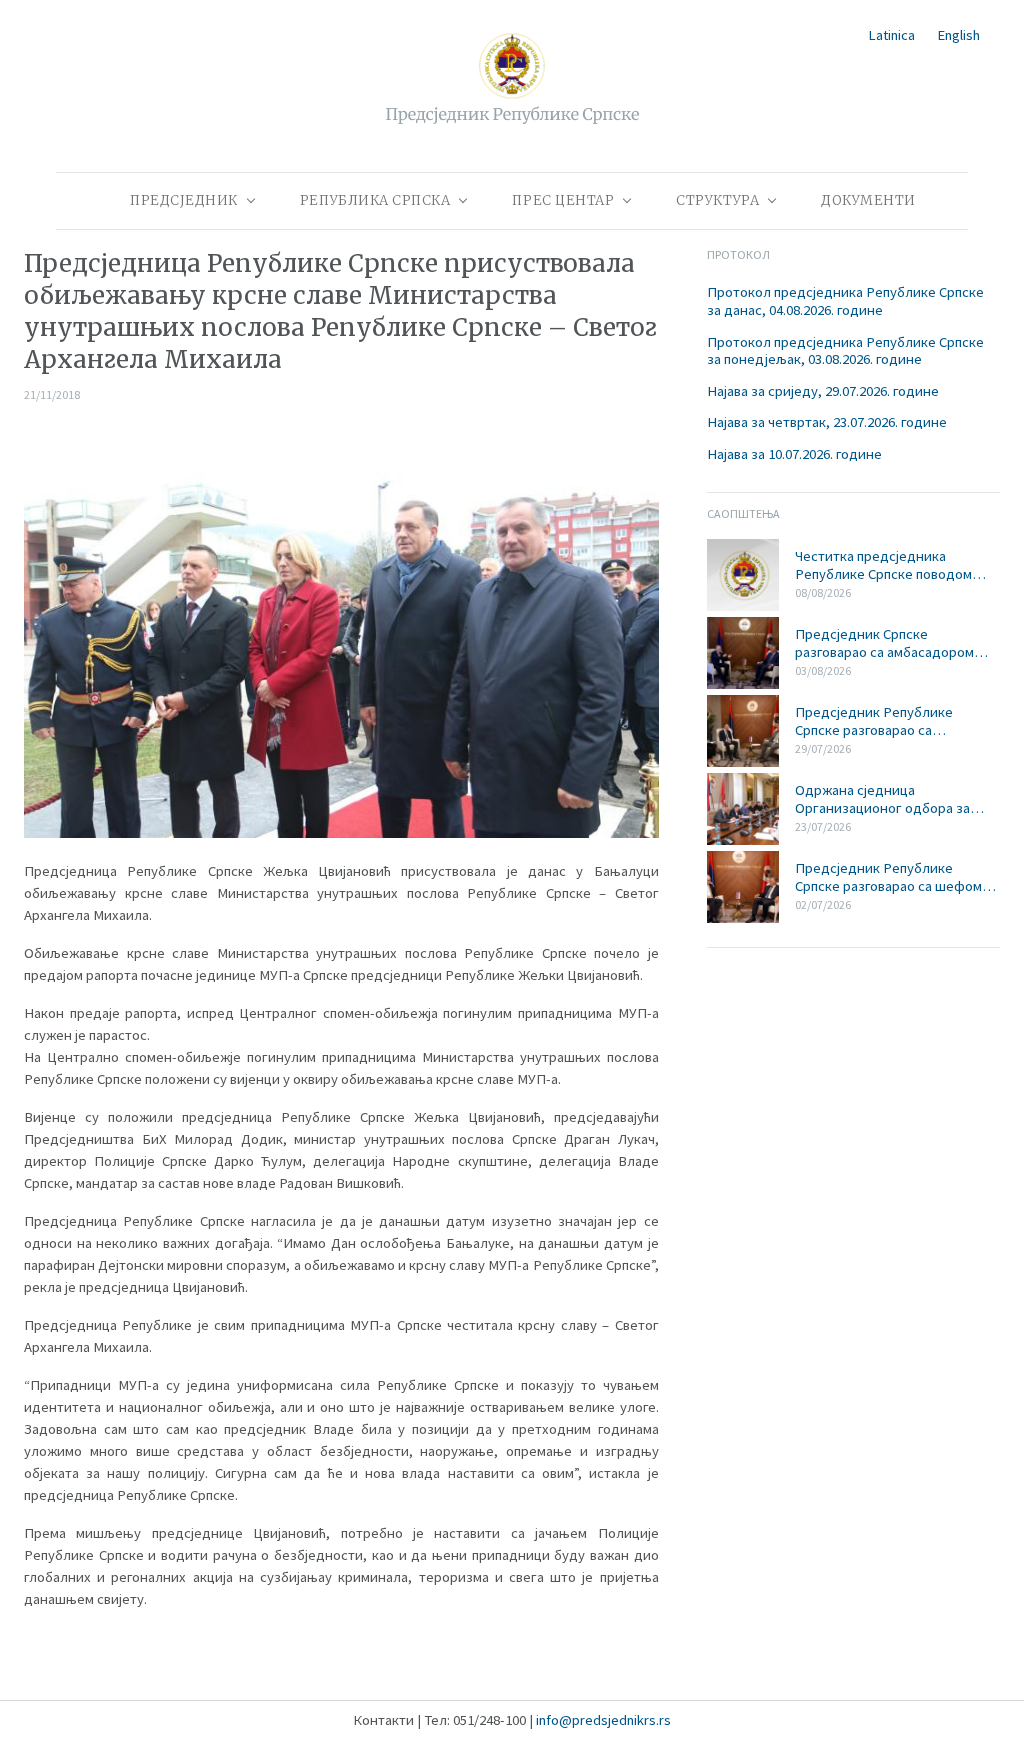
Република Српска (375, 200)
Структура (717, 200)
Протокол (738, 254)
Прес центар (563, 200)
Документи (868, 200)
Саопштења (743, 513)
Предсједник (184, 200)
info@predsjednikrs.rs (603, 1720)
